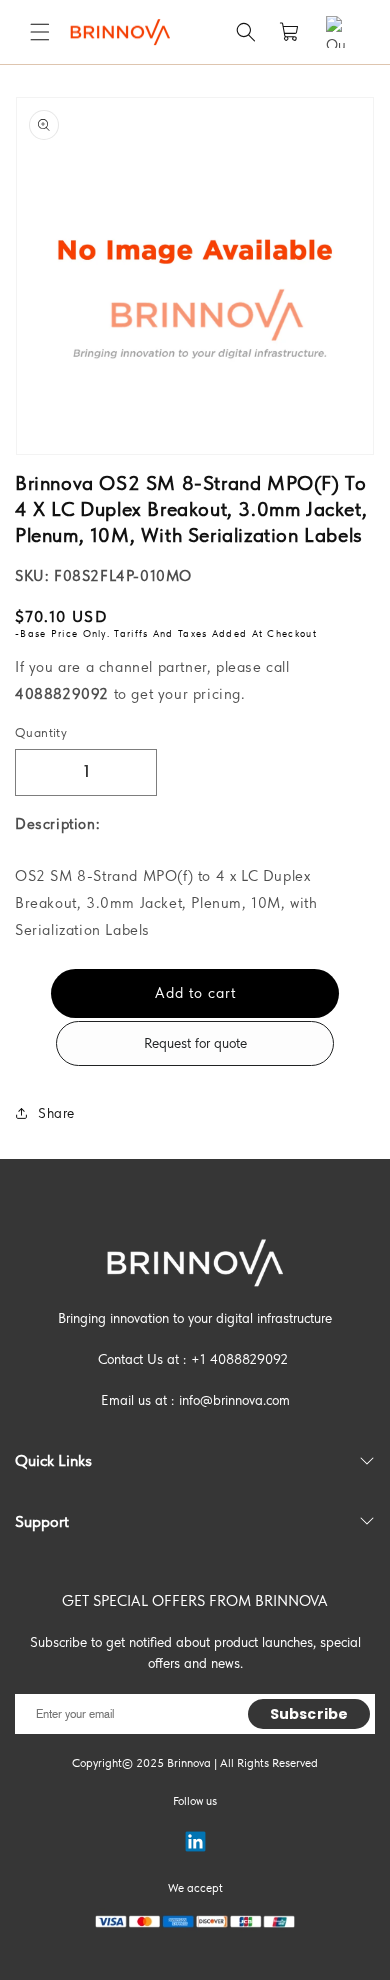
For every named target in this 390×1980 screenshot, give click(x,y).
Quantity (41, 732)
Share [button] (56, 1113)
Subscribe (309, 1714)
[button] (40, 32)
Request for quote (195, 1043)
